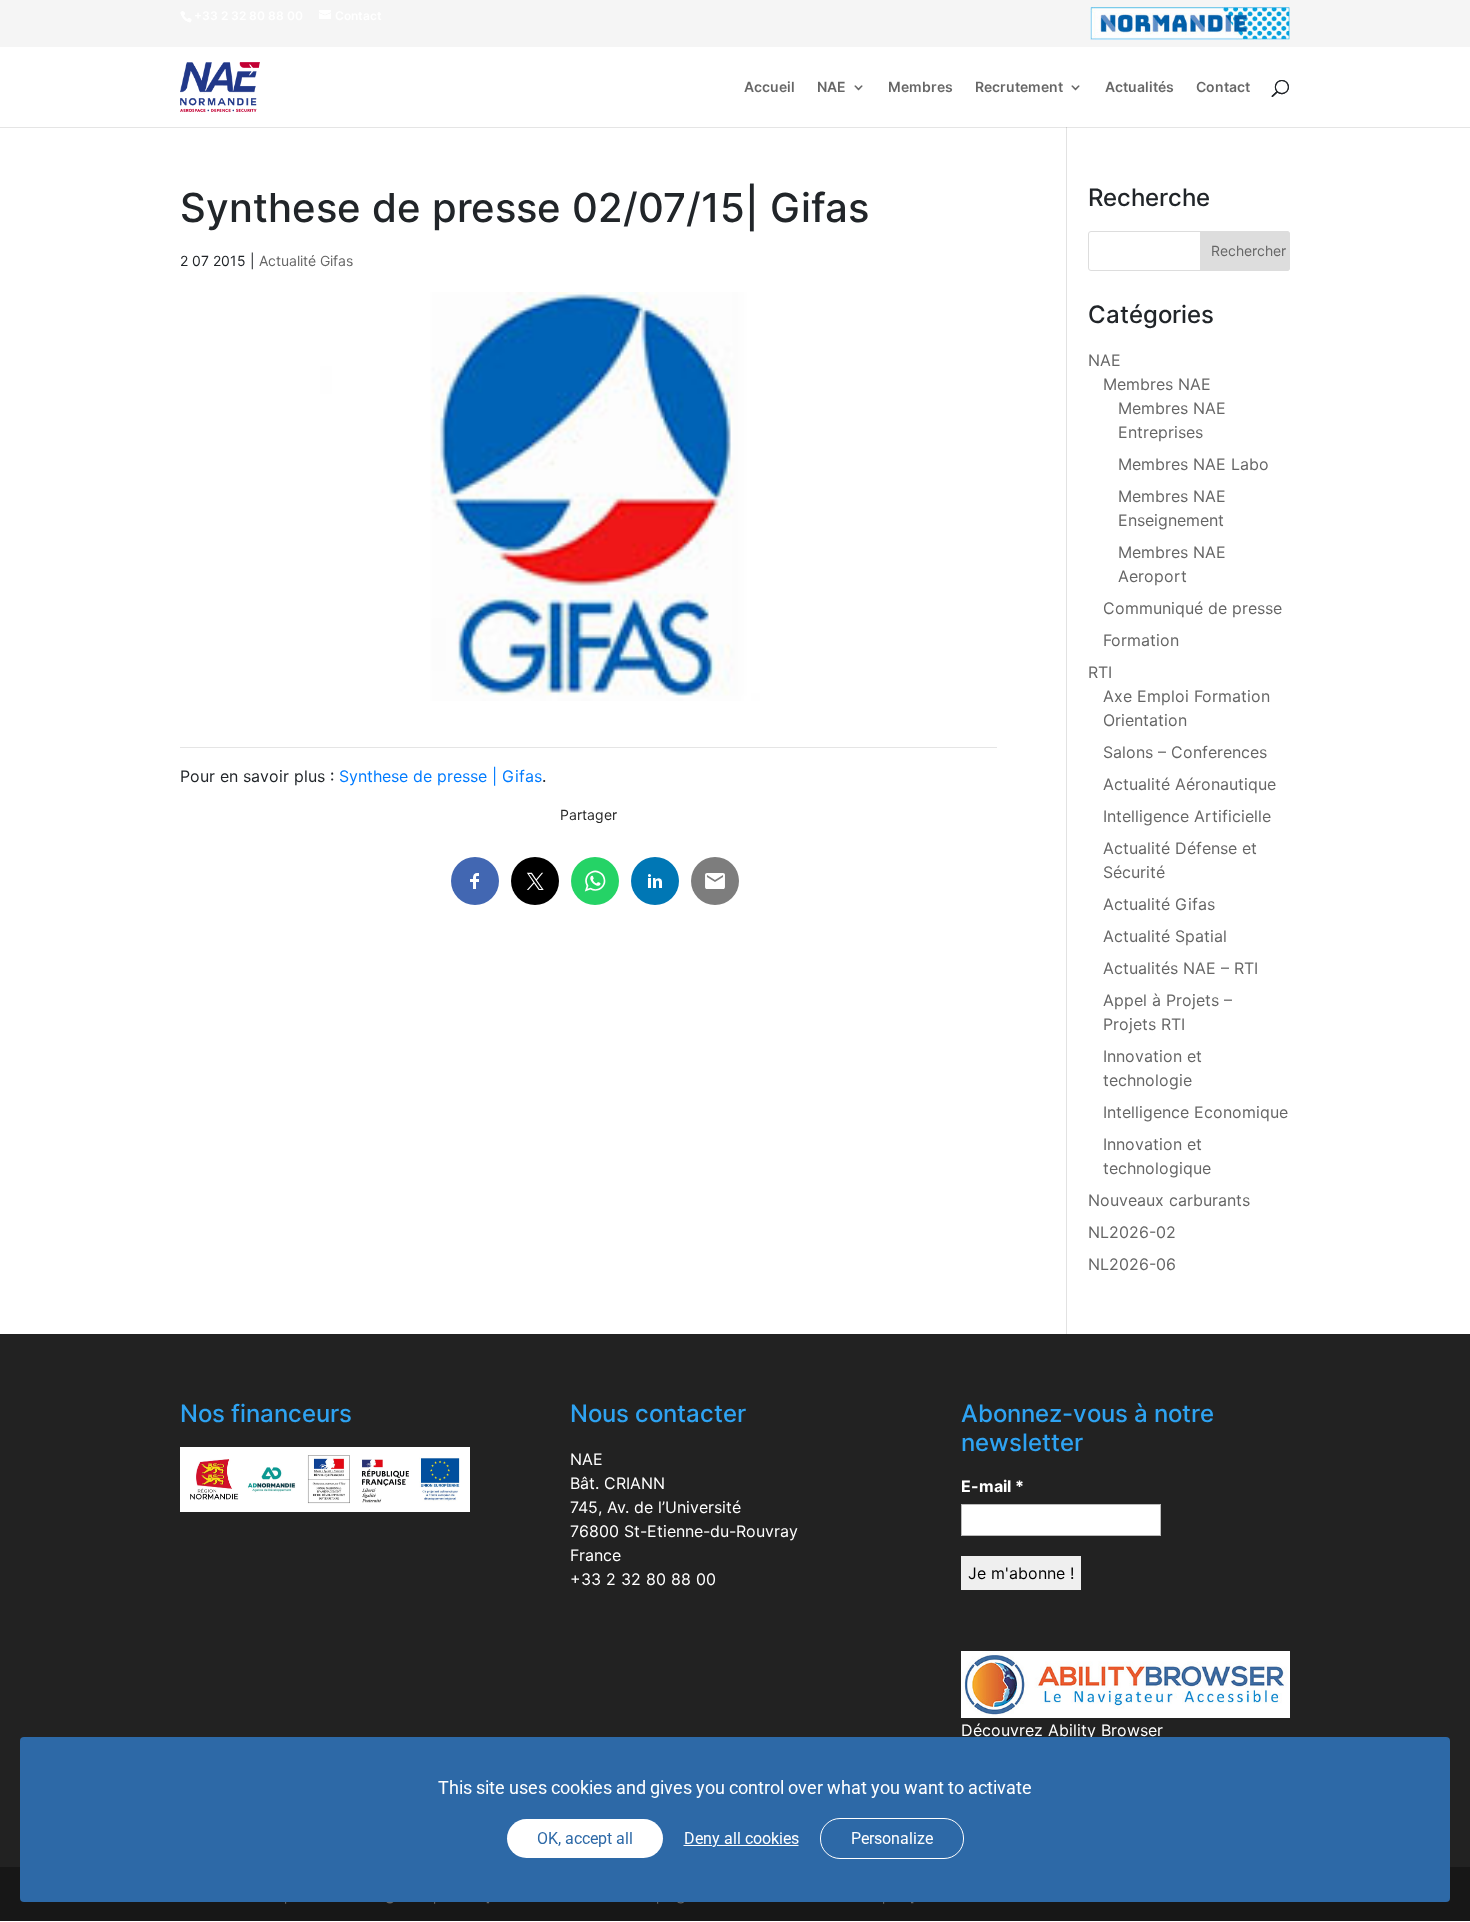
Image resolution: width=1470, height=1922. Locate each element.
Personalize (892, 1838)
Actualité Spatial (1165, 936)
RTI (1100, 672)
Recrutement (1019, 87)
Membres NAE (1157, 384)
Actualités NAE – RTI (1180, 968)
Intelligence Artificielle (1187, 816)
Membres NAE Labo (1193, 464)
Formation (1141, 640)
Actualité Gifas (306, 260)
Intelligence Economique (1195, 1112)
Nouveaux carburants (1169, 1200)
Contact (1223, 87)
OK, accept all (585, 1838)
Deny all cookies (741, 1838)
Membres (920, 87)
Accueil (769, 87)
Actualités (1139, 87)
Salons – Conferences (1185, 752)
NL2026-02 (1132, 1232)
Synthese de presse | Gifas (440, 776)
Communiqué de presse (1192, 608)
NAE (831, 87)
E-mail (992, 1486)
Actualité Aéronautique (1189, 784)
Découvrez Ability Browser (1062, 1730)
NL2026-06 (1132, 1264)
